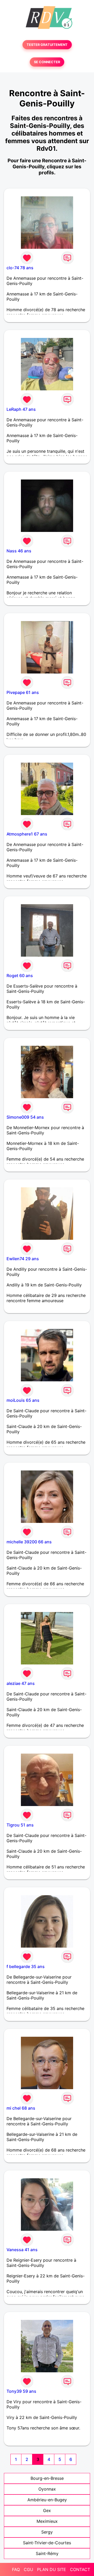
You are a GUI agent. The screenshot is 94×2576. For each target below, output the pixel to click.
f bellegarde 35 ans (26, 1966)
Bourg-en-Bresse (47, 2478)
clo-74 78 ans (20, 268)
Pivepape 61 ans (23, 692)
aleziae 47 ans (21, 1683)
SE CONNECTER (47, 62)
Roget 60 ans (20, 976)
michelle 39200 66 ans (29, 1542)
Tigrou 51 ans (20, 1825)
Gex (47, 2510)
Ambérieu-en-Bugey (47, 2500)
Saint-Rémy (47, 2553)
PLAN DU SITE (52, 2569)
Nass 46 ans (19, 551)
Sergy (47, 2532)
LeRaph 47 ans (21, 409)
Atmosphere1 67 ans (27, 834)
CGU (28, 2569)
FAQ (16, 2569)
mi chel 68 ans (21, 2108)
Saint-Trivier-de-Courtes (47, 2543)
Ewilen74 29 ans (23, 1259)
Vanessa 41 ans (22, 2250)
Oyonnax (47, 2489)
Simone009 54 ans (25, 1117)
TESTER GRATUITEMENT (47, 45)
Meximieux (47, 2521)
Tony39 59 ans (21, 2391)
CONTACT (80, 2569)
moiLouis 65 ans (23, 1400)
